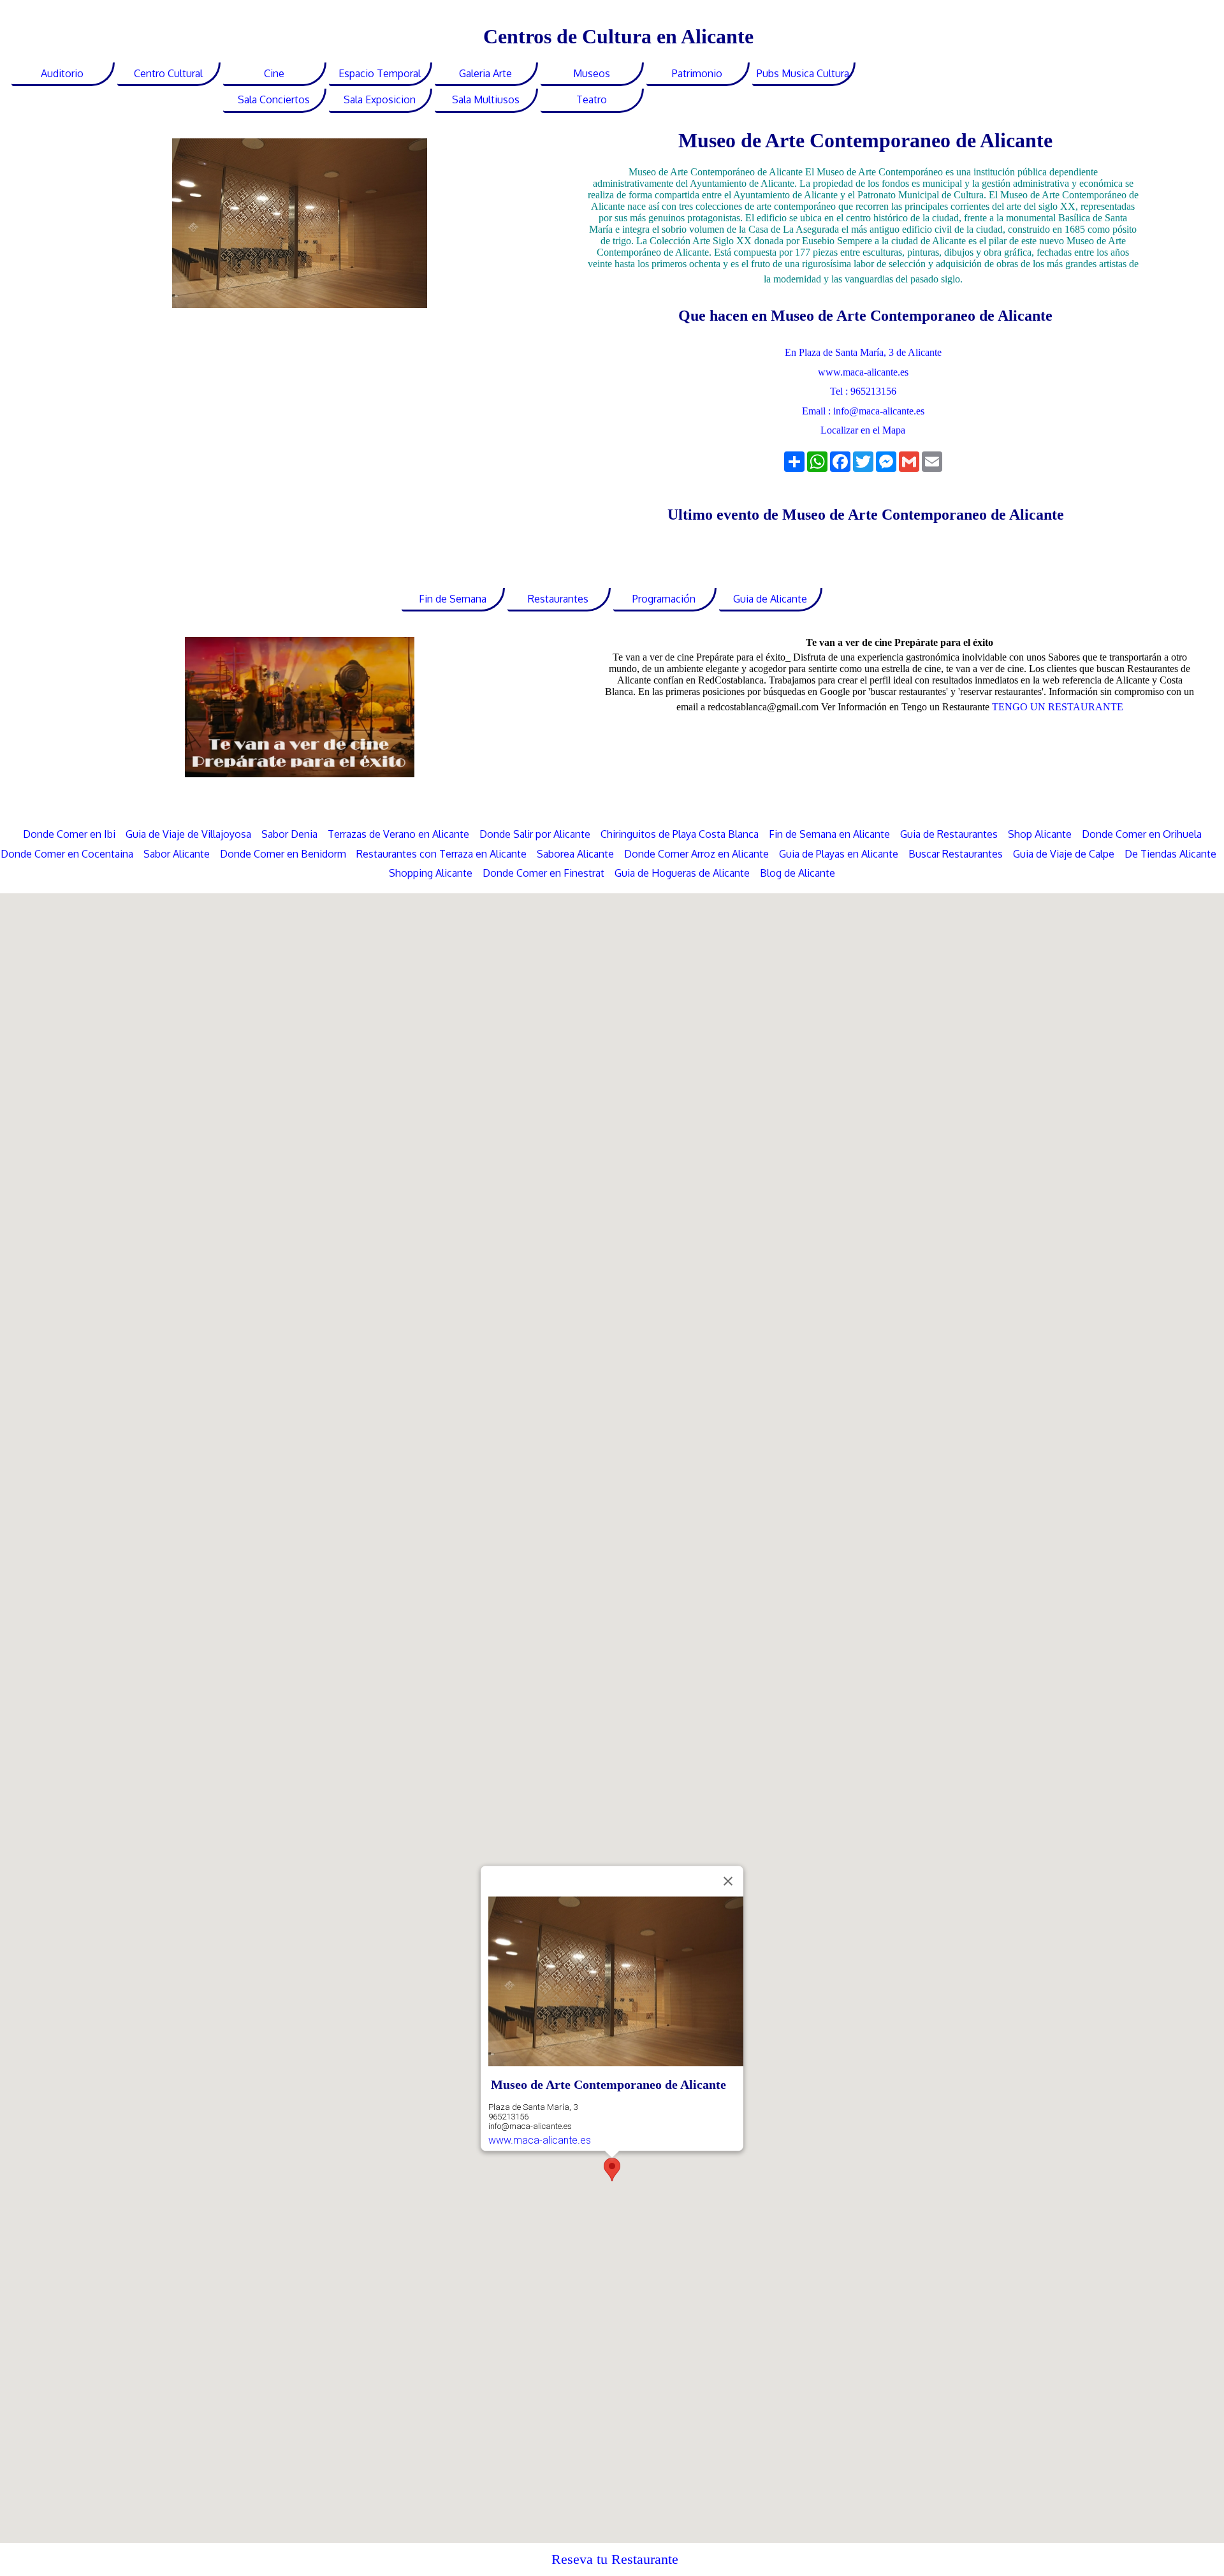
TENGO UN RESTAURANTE (1058, 707)
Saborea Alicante (575, 854)
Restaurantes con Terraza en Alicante (441, 854)
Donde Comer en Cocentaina (67, 854)
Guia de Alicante (770, 599)
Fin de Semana (453, 599)
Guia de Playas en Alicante (839, 854)
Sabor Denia (289, 834)
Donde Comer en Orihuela (1142, 834)
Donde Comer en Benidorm (283, 854)
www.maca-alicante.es (863, 372)
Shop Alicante (1040, 834)
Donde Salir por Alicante (535, 834)
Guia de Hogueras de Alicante (682, 873)
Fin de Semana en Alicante (829, 834)
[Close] (728, 1881)
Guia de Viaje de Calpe (1064, 854)
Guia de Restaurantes (949, 834)
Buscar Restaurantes (956, 854)
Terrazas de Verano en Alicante (400, 834)
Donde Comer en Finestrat (543, 873)
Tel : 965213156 (863, 391)
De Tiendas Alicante (1170, 854)
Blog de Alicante (798, 873)
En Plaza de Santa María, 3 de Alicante (863, 352)
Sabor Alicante (177, 854)
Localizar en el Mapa (863, 430)
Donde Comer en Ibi (69, 834)
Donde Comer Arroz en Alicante (696, 854)
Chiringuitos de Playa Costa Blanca (680, 834)
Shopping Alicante (431, 873)
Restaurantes (558, 599)
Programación (664, 599)
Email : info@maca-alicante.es (863, 411)
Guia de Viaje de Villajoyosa (188, 834)
